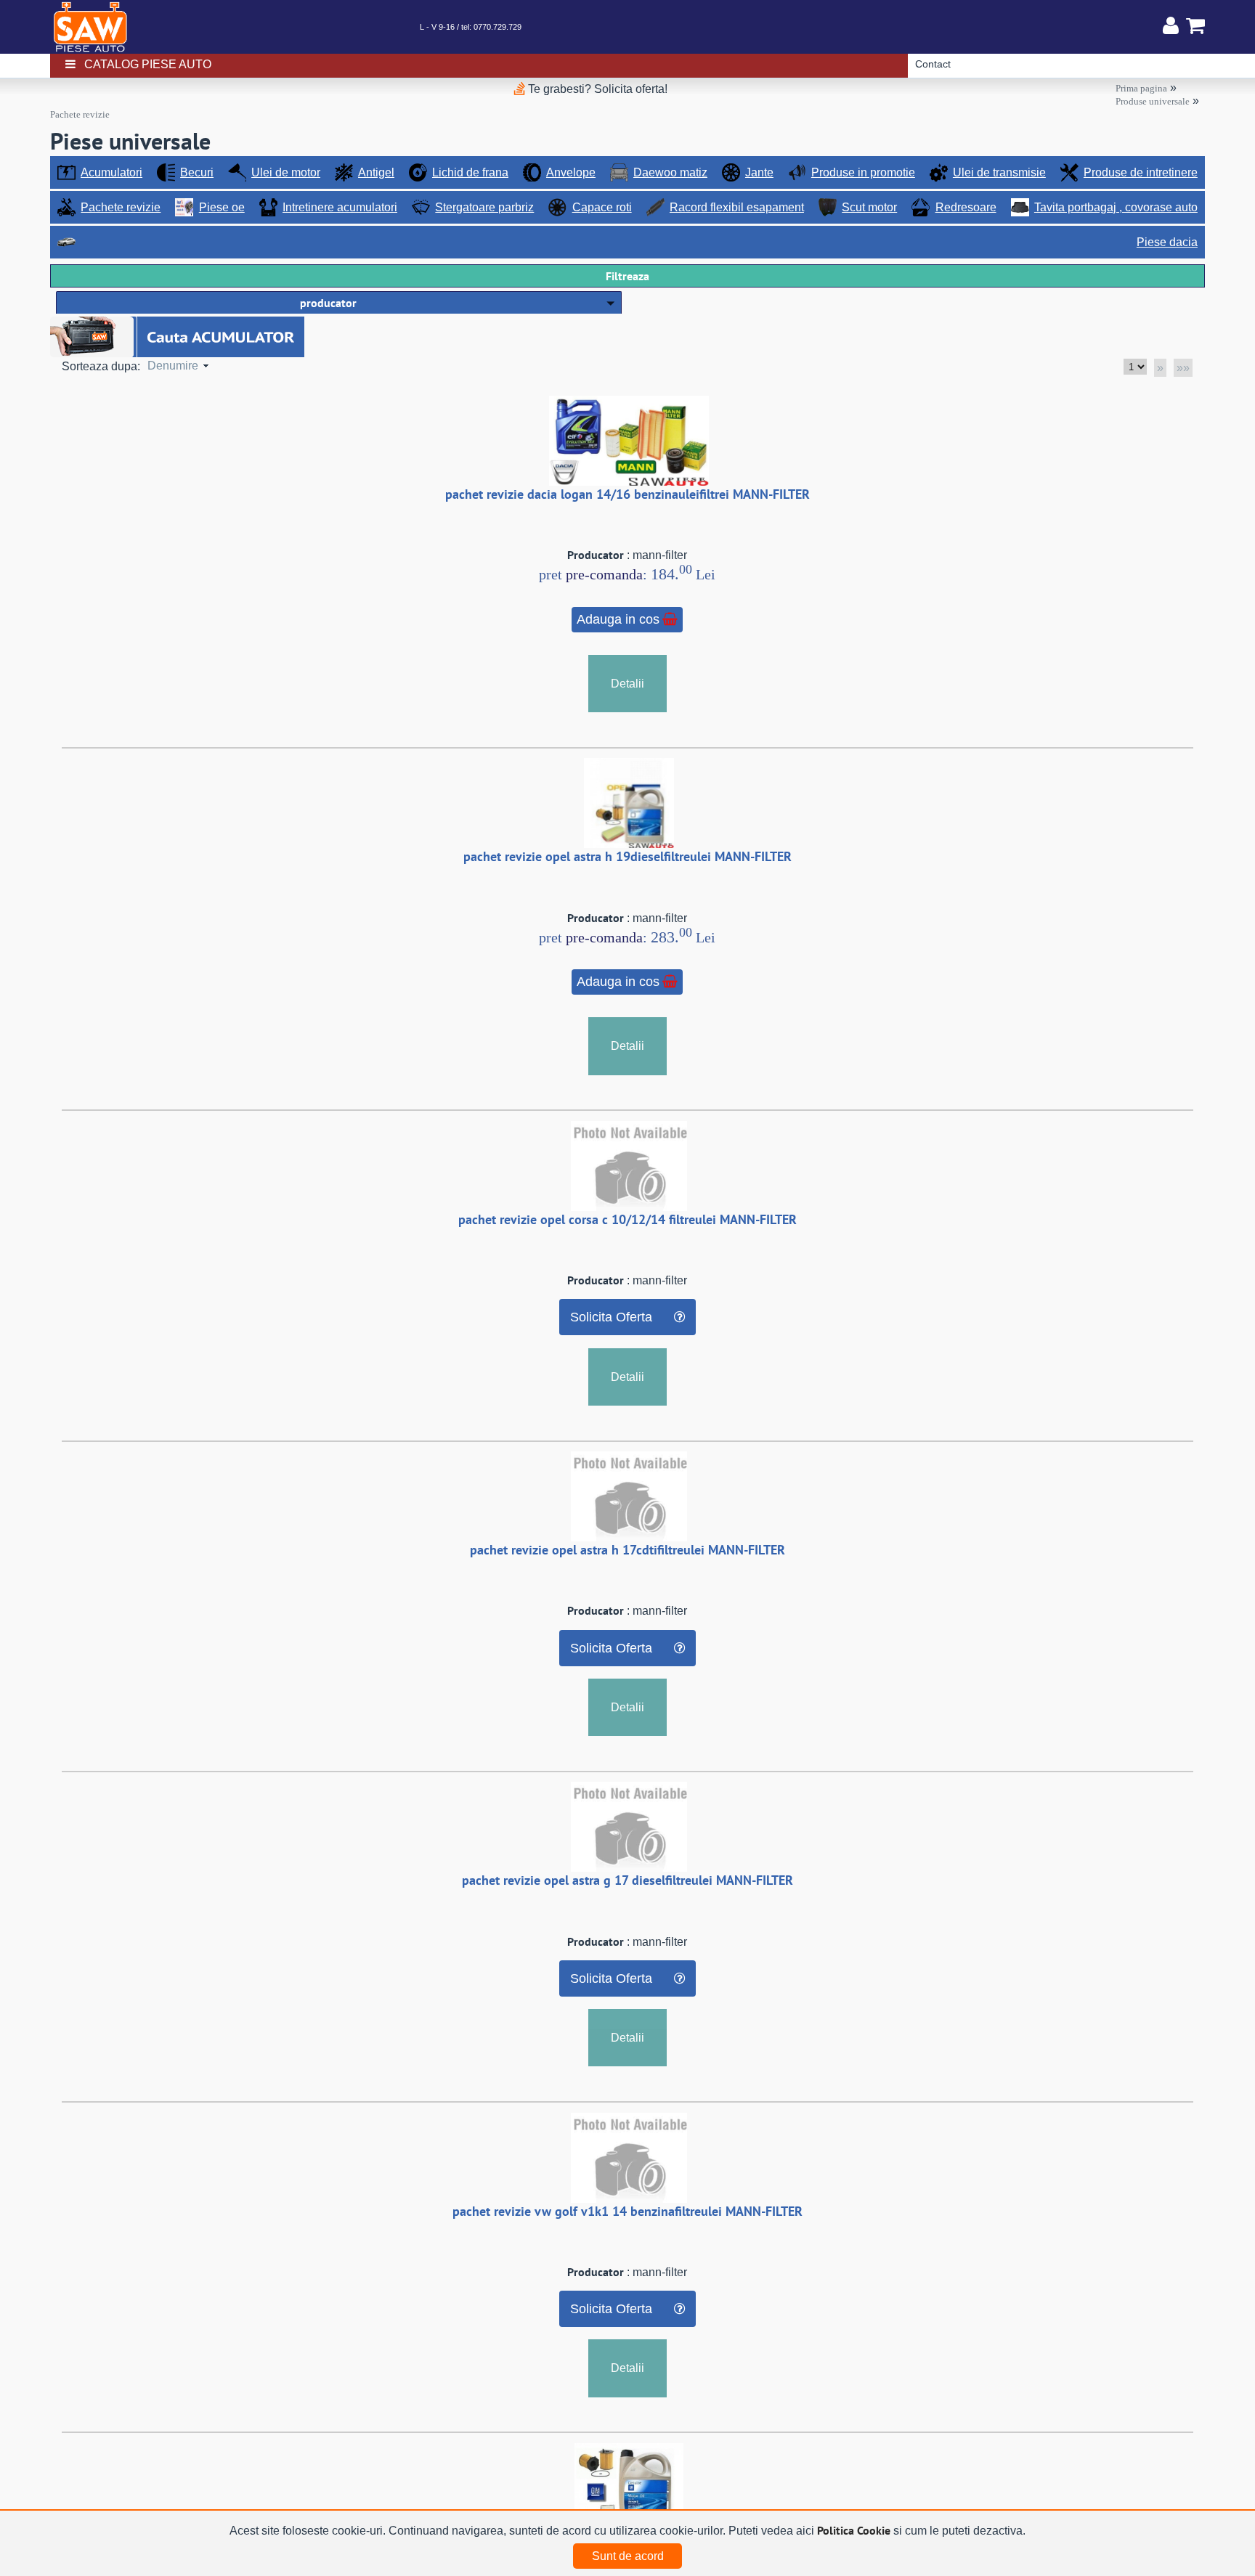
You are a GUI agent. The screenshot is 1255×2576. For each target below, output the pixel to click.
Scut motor (869, 207)
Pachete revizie (80, 114)
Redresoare (966, 207)
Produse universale (1153, 101)
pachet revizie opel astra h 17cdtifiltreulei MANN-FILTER (627, 1550)
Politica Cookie (854, 2530)
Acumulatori (111, 172)
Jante (759, 172)
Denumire (173, 366)
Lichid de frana (470, 172)
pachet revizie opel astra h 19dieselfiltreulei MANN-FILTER (627, 856)
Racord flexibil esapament (737, 207)
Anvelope (571, 172)
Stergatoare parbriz (484, 207)
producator (328, 303)
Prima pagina (1141, 88)
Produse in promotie (863, 172)
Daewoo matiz (670, 172)
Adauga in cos (618, 619)
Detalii (627, 684)
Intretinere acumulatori (340, 207)
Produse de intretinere (1141, 172)
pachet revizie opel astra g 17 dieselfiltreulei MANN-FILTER (627, 1880)
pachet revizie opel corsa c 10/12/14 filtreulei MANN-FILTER (627, 1219)
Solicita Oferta (611, 1317)
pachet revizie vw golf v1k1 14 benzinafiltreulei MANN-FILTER (627, 2211)
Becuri (197, 172)
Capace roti (602, 207)
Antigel (376, 172)
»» (1183, 368)
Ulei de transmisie (999, 172)
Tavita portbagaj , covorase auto (1116, 207)
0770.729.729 (497, 27)
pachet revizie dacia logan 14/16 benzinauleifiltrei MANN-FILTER (627, 494)
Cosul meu (1192, 25)
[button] (339, 302)
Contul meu (1171, 25)
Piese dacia (1167, 242)
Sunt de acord (628, 2556)
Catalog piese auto (148, 64)
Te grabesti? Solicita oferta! (596, 89)
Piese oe (222, 207)
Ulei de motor (286, 172)
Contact (933, 64)
